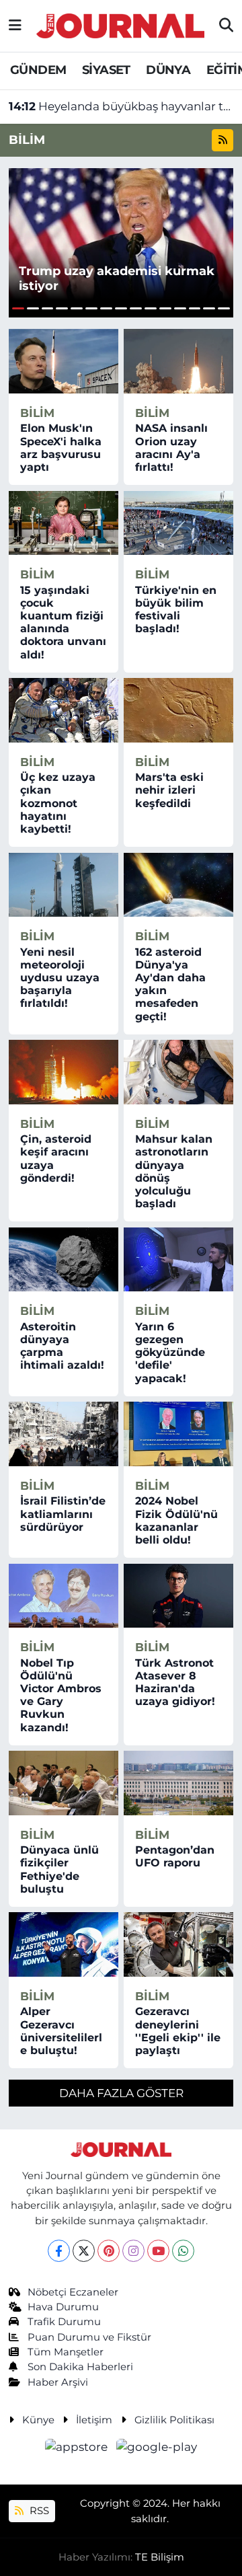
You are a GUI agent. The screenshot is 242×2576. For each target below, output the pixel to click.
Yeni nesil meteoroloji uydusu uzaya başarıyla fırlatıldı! (60, 978)
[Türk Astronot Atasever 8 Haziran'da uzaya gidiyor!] (178, 1596)
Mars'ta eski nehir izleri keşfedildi (169, 790)
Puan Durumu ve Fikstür (89, 2337)
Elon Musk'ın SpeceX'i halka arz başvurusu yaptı (61, 448)
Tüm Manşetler (66, 2352)
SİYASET (106, 70)
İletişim (94, 2420)
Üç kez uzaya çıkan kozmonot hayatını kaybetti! (58, 803)
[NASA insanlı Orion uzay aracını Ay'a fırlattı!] (178, 361)
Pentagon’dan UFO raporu (175, 1856)
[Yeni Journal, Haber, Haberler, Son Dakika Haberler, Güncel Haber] (120, 24)
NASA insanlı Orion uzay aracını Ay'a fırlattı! (171, 448)
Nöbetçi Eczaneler (73, 2292)
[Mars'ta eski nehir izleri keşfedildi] (178, 710)
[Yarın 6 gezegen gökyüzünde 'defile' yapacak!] (178, 1260)
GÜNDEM (38, 70)
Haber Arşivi (58, 2382)
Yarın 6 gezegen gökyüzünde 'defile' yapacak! (170, 1353)
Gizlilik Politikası (174, 2420)
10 (151, 308)
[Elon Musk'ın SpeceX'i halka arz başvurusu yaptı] (64, 361)
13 (195, 308)
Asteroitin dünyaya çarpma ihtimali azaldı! (62, 1346)
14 (209, 308)
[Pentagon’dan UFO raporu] (178, 1783)
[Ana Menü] (15, 26)
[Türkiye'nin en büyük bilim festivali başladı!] (178, 523)
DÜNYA (168, 70)
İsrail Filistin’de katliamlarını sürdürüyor (63, 1514)
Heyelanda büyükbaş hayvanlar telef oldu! (121, 106)
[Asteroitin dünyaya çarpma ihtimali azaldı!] (64, 1260)
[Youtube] (158, 2251)
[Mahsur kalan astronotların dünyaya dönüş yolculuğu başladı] (178, 1072)
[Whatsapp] (183, 2251)
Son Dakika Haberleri (80, 2367)
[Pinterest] (109, 2251)
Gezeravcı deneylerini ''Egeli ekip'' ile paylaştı (178, 2031)
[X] (84, 2251)
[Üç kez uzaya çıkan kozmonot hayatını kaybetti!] (64, 710)
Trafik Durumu (64, 2322)
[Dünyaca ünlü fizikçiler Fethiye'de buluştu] (64, 1783)
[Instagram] (133, 2251)
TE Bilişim (160, 2557)
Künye (38, 2420)
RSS (38, 2511)
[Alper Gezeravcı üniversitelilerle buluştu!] (64, 1944)
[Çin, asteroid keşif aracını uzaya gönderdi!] (64, 1072)
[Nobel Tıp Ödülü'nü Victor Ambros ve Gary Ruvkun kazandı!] (64, 1596)
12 (180, 308)
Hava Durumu (63, 2307)
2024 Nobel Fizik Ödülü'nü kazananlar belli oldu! (176, 1520)
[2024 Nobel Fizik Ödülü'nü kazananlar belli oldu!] (178, 1434)
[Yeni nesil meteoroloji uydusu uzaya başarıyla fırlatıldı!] (64, 885)
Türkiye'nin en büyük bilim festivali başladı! (176, 610)
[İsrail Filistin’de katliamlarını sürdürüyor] (64, 1434)
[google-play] (157, 2450)
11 (165, 308)
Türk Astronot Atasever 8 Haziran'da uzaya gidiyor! (175, 1682)
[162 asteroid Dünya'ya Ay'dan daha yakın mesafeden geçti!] (178, 885)
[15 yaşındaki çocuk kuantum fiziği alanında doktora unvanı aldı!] (64, 523)
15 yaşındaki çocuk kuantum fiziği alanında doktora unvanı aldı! (63, 622)
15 (224, 308)
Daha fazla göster (121, 2093)
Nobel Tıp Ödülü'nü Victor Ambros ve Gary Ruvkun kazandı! (61, 1695)
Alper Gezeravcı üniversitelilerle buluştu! (61, 2031)
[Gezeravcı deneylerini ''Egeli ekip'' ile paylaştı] (178, 1944)
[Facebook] (59, 2251)
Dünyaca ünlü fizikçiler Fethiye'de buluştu (59, 1869)
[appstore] (78, 2450)
